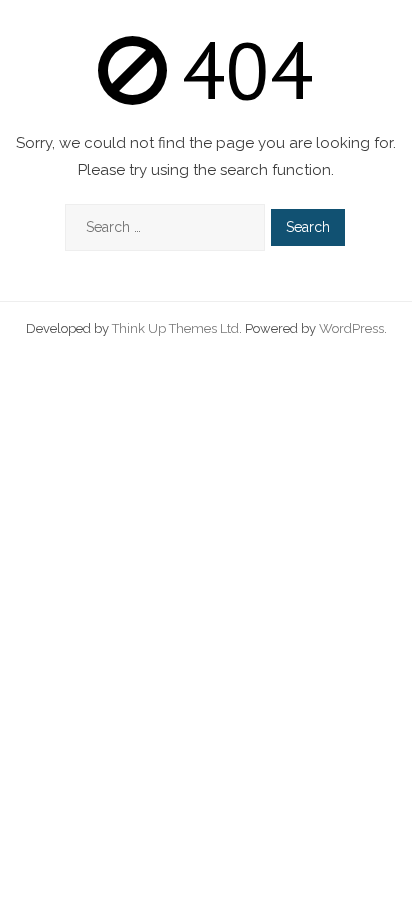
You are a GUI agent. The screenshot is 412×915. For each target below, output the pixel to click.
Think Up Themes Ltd (175, 328)
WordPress (351, 328)
